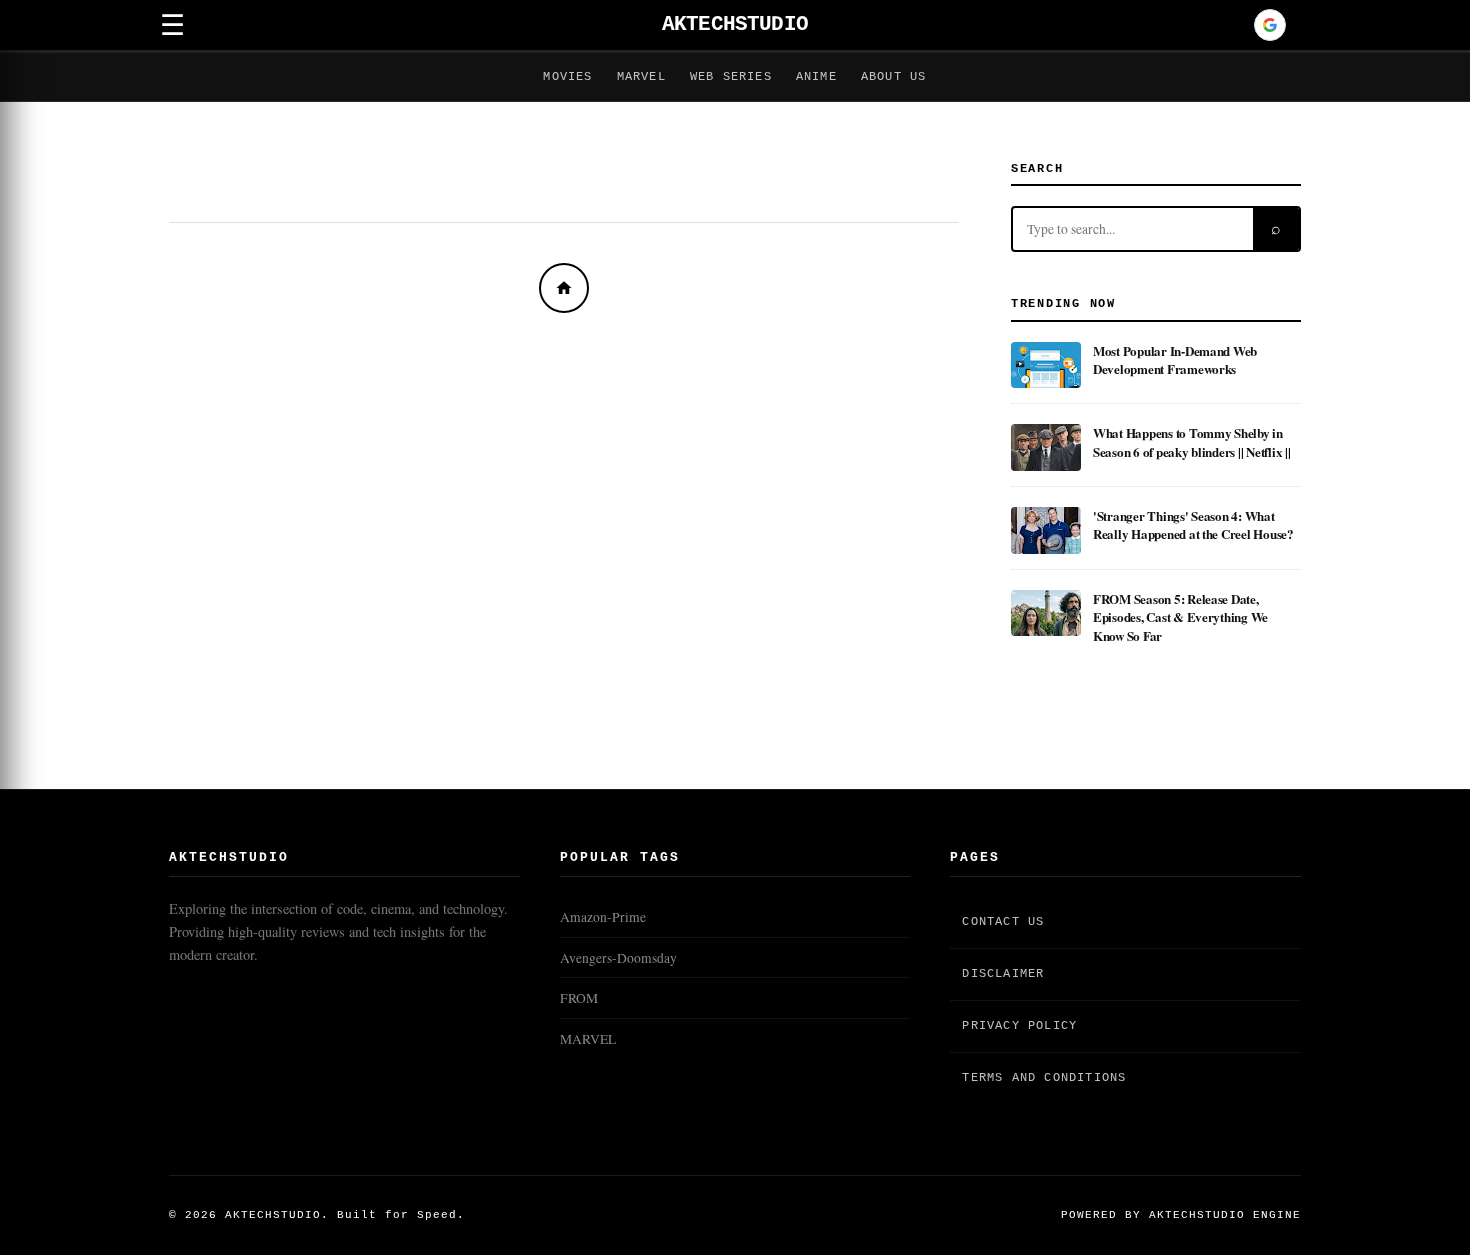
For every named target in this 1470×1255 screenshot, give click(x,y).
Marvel (641, 77)
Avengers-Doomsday (618, 958)
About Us (894, 77)
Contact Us (1003, 922)
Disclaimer (1003, 974)
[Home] (564, 288)
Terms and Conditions (1044, 1078)
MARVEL (588, 1039)
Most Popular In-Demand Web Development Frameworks (1175, 359)
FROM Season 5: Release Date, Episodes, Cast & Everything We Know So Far (1180, 617)
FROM (579, 998)
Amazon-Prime (603, 917)
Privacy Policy (1019, 1026)
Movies (567, 77)
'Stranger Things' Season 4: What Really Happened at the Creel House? (1193, 524)
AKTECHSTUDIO (735, 24)
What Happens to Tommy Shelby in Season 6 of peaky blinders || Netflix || (1192, 441)
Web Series (731, 77)
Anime (816, 77)
